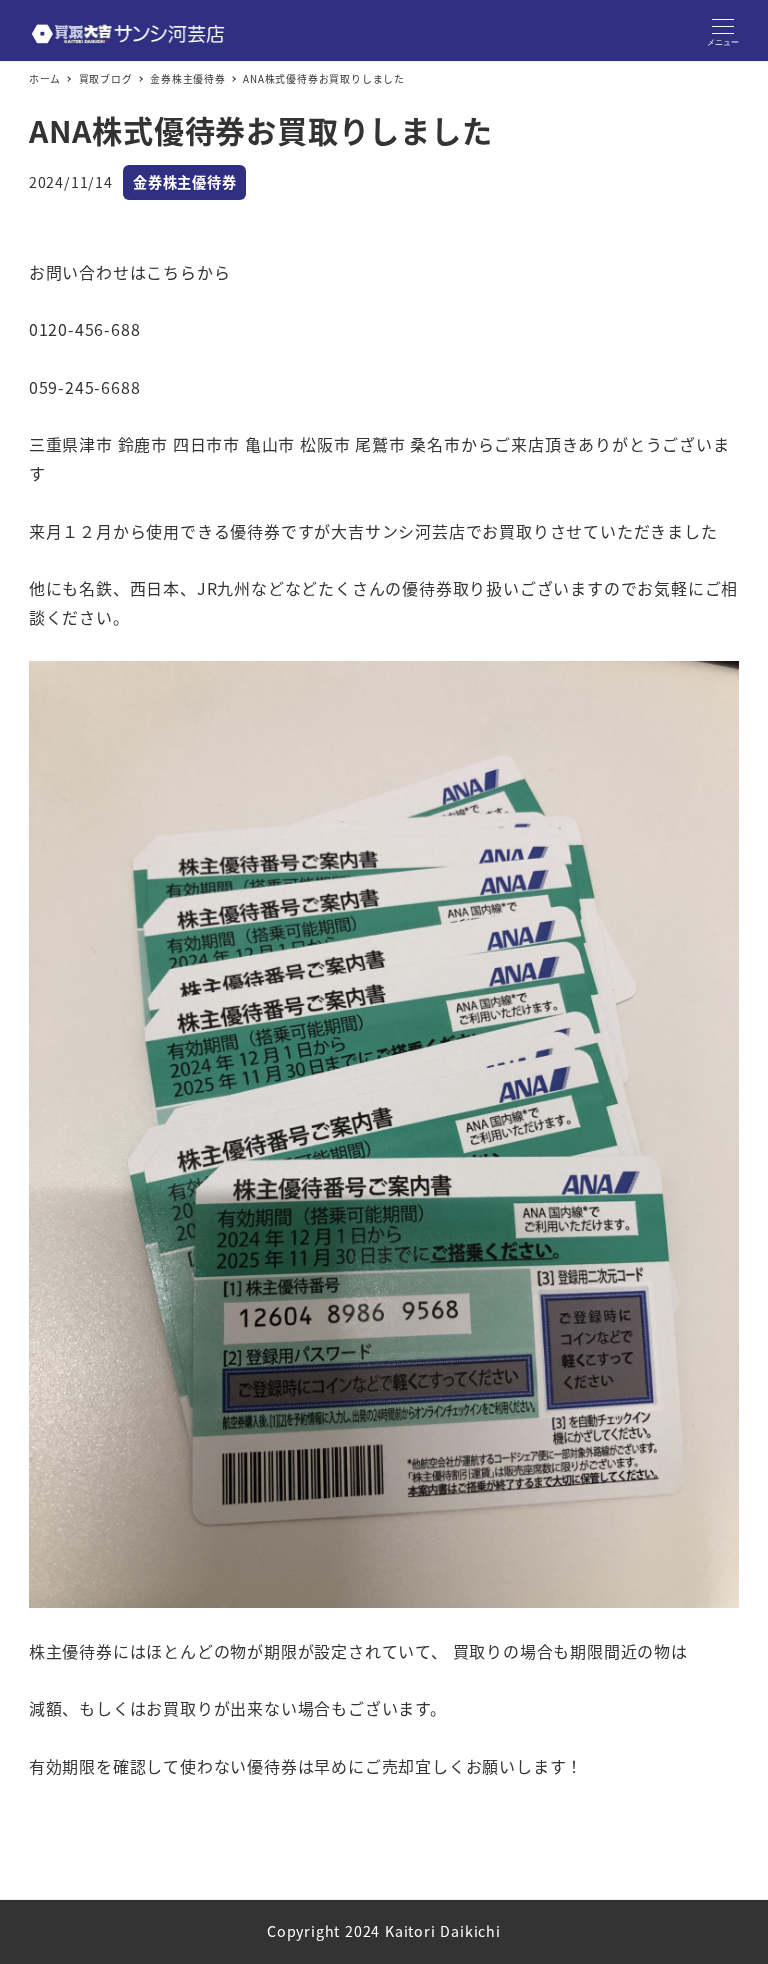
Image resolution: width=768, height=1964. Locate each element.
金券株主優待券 (185, 182)
